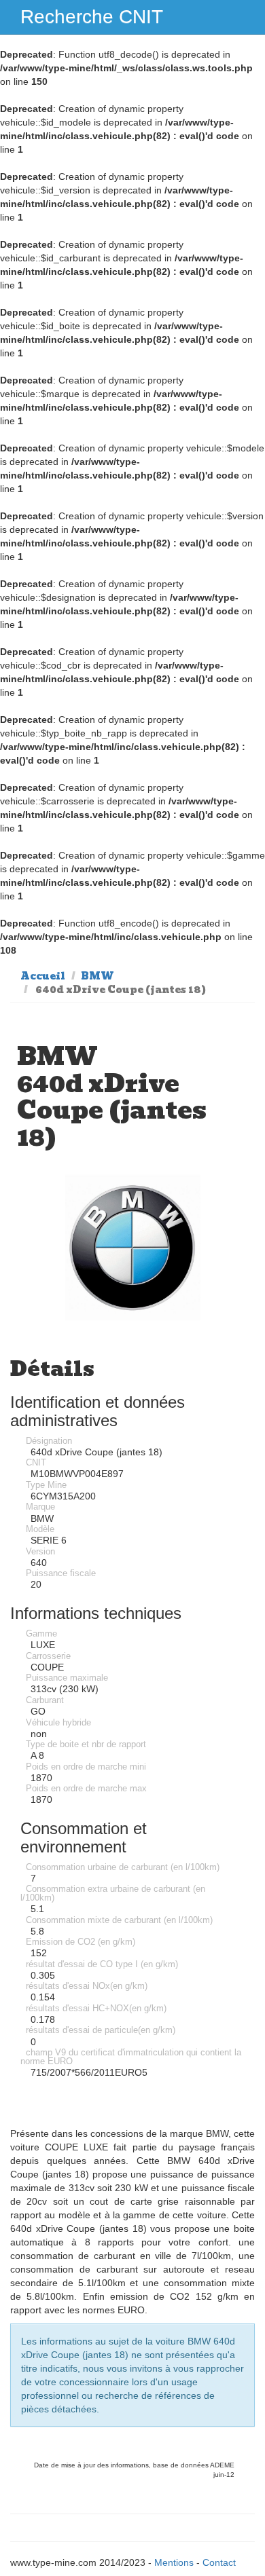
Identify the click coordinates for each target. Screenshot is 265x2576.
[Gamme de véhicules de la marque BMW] (132, 1247)
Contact (219, 2562)
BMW (98, 976)
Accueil (43, 976)
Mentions (174, 2562)
